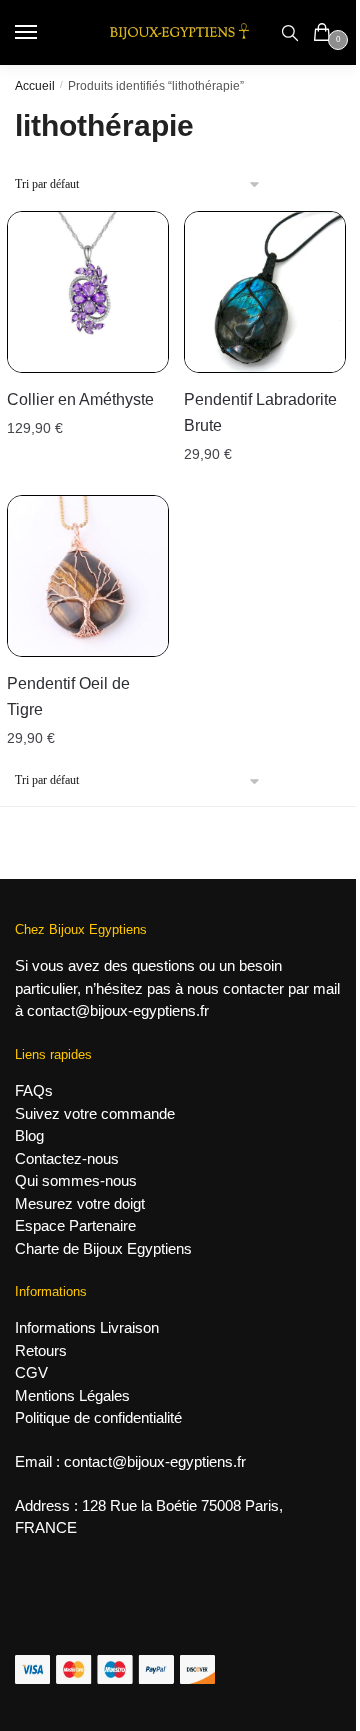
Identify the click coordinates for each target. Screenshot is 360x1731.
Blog (29, 1135)
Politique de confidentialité (98, 1417)
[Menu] (45, 33)
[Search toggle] (290, 32)
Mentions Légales (72, 1395)
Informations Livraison (87, 1327)
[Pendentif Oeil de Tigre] (88, 576)
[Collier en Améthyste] (88, 292)
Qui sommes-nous (76, 1180)
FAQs (34, 1090)
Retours (41, 1350)
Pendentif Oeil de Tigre (68, 696)
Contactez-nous (67, 1158)
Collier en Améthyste (80, 399)
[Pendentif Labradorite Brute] (265, 292)
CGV (31, 1372)
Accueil (35, 86)
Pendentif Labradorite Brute (260, 412)
